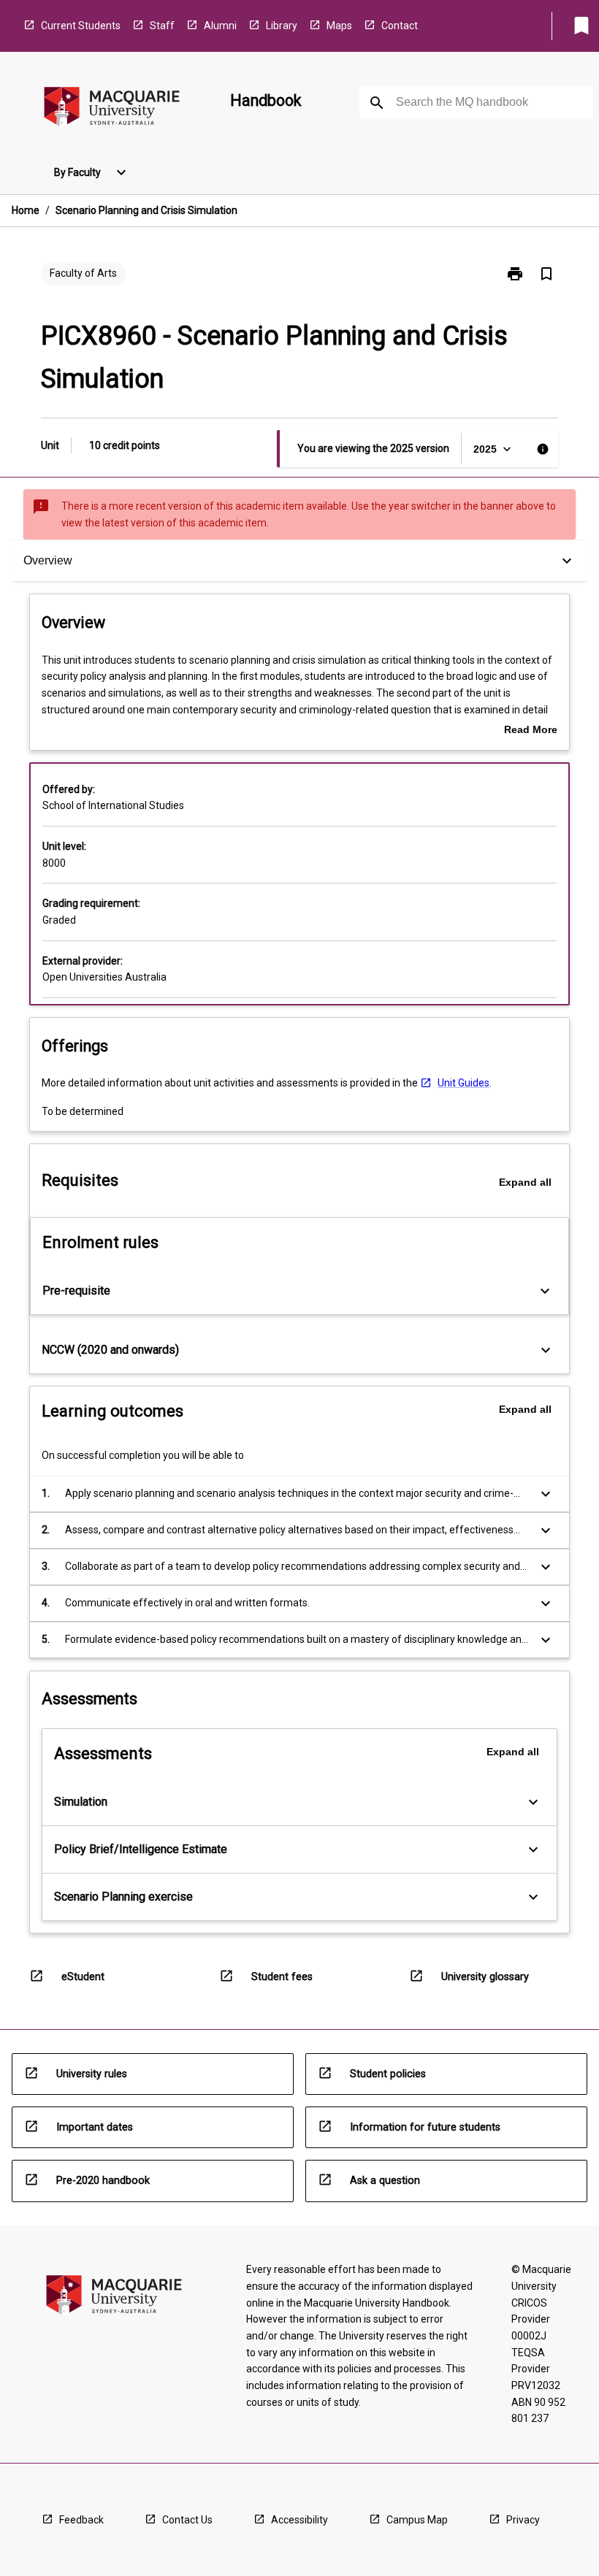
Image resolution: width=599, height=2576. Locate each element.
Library (282, 26)
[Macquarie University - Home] (112, 109)
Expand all (525, 1182)
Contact (400, 26)
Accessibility (299, 2520)
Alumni (220, 26)
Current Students (81, 26)
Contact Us (187, 2520)
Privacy (523, 2520)
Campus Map (417, 2520)
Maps (339, 26)
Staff (162, 26)
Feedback (81, 2520)
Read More (531, 731)
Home (26, 210)
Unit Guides (463, 1083)
